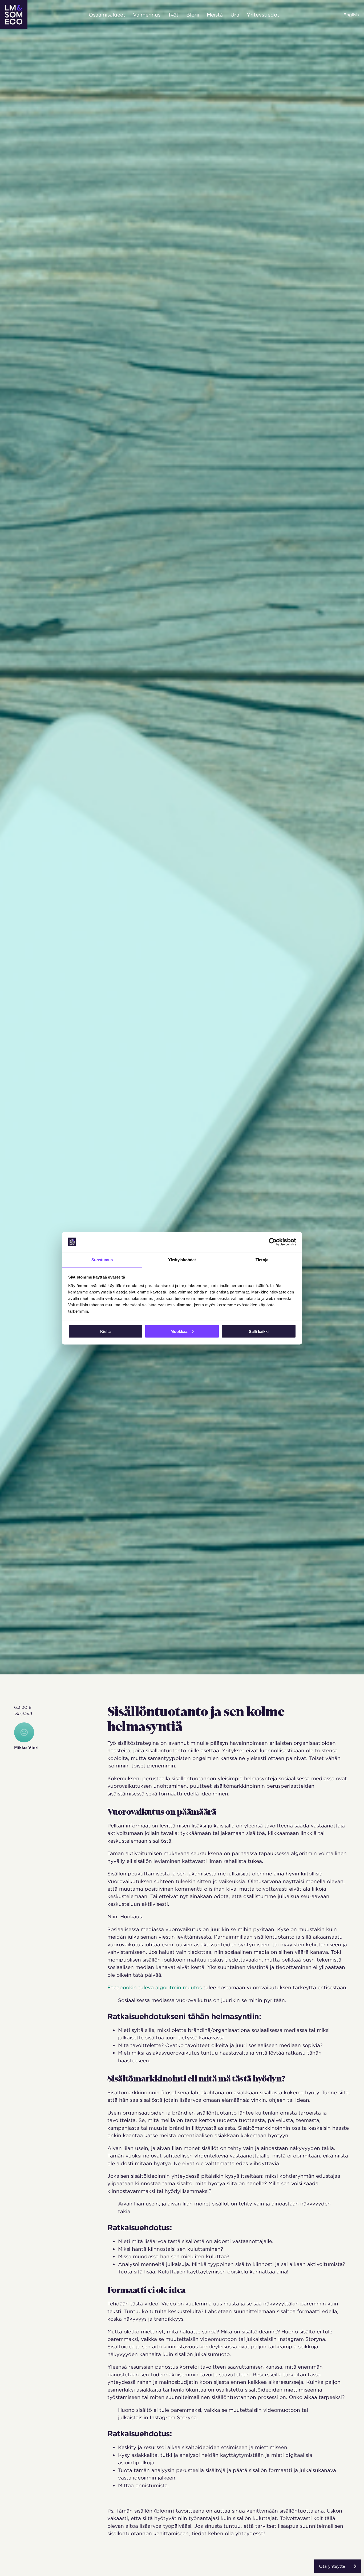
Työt (173, 15)
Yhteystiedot (263, 15)
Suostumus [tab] (102, 1259)
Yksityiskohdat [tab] (182, 1259)
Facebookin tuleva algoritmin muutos (155, 1987)
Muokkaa (179, 1331)
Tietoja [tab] (262, 1259)
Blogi (193, 15)
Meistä (215, 15)
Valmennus (147, 15)
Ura (235, 15)
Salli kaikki (259, 1331)
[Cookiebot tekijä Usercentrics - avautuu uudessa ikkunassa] (273, 1242)
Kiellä (105, 1331)
